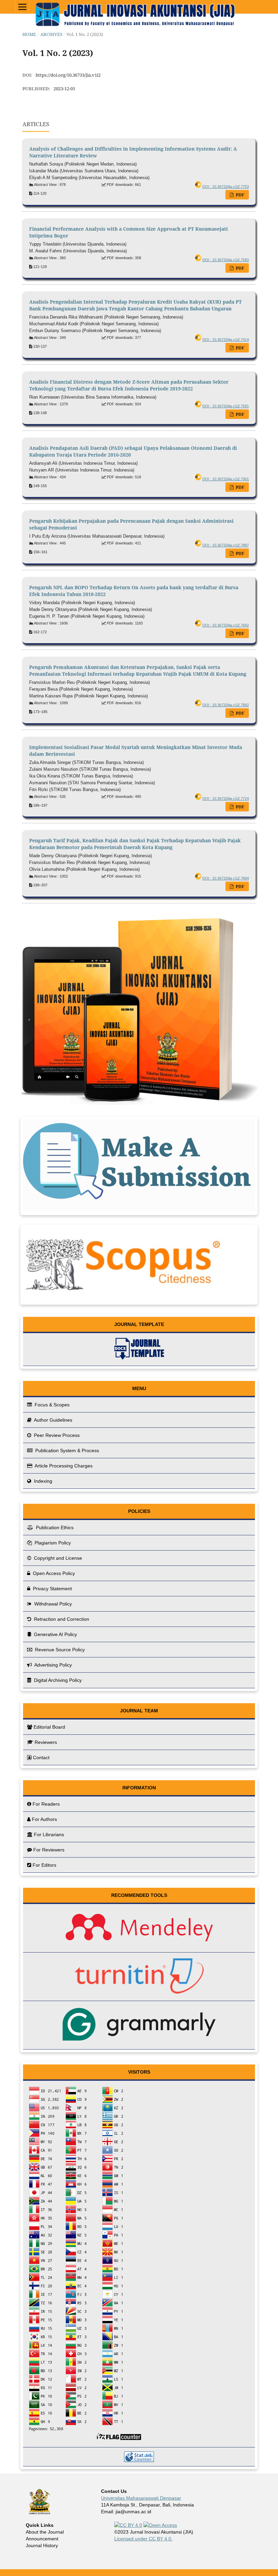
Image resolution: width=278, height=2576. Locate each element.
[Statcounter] (139, 2457)
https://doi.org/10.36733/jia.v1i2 (68, 75)
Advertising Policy (53, 1665)
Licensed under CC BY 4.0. (143, 2539)
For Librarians (49, 1834)
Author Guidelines (53, 1420)
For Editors (44, 1865)
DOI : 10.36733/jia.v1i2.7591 (226, 406)
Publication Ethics (54, 1527)
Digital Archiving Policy (57, 1680)
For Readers (46, 1804)
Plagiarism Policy (52, 1543)
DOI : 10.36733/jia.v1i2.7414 (226, 340)
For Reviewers (49, 1850)
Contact (41, 1757)
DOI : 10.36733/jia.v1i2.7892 (226, 705)
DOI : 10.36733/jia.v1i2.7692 (226, 625)
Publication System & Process (66, 1450)
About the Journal (45, 2532)
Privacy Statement (52, 1589)
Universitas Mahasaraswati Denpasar (141, 2498)
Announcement (42, 2539)
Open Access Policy (53, 1573)
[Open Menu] (22, 7)
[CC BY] (128, 2525)
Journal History (42, 2545)
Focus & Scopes (51, 1405)
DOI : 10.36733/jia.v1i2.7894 (226, 878)
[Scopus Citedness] (125, 1299)
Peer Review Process (56, 1435)
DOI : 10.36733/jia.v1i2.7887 (226, 545)
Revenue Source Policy (59, 1650)
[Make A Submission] (139, 1209)
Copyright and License (57, 1558)
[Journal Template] (139, 1350)
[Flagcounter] (139, 2264)
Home (29, 34)
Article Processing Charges (63, 1466)
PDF (240, 195)
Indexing (42, 1481)
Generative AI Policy (55, 1634)
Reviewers (46, 1742)
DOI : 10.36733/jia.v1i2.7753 (226, 187)
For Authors (44, 1819)
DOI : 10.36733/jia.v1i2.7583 (226, 260)
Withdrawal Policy (52, 1604)
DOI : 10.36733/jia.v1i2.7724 (226, 799)
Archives (51, 34)
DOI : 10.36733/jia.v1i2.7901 (226, 479)
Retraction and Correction (61, 1619)
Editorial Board (49, 1727)
